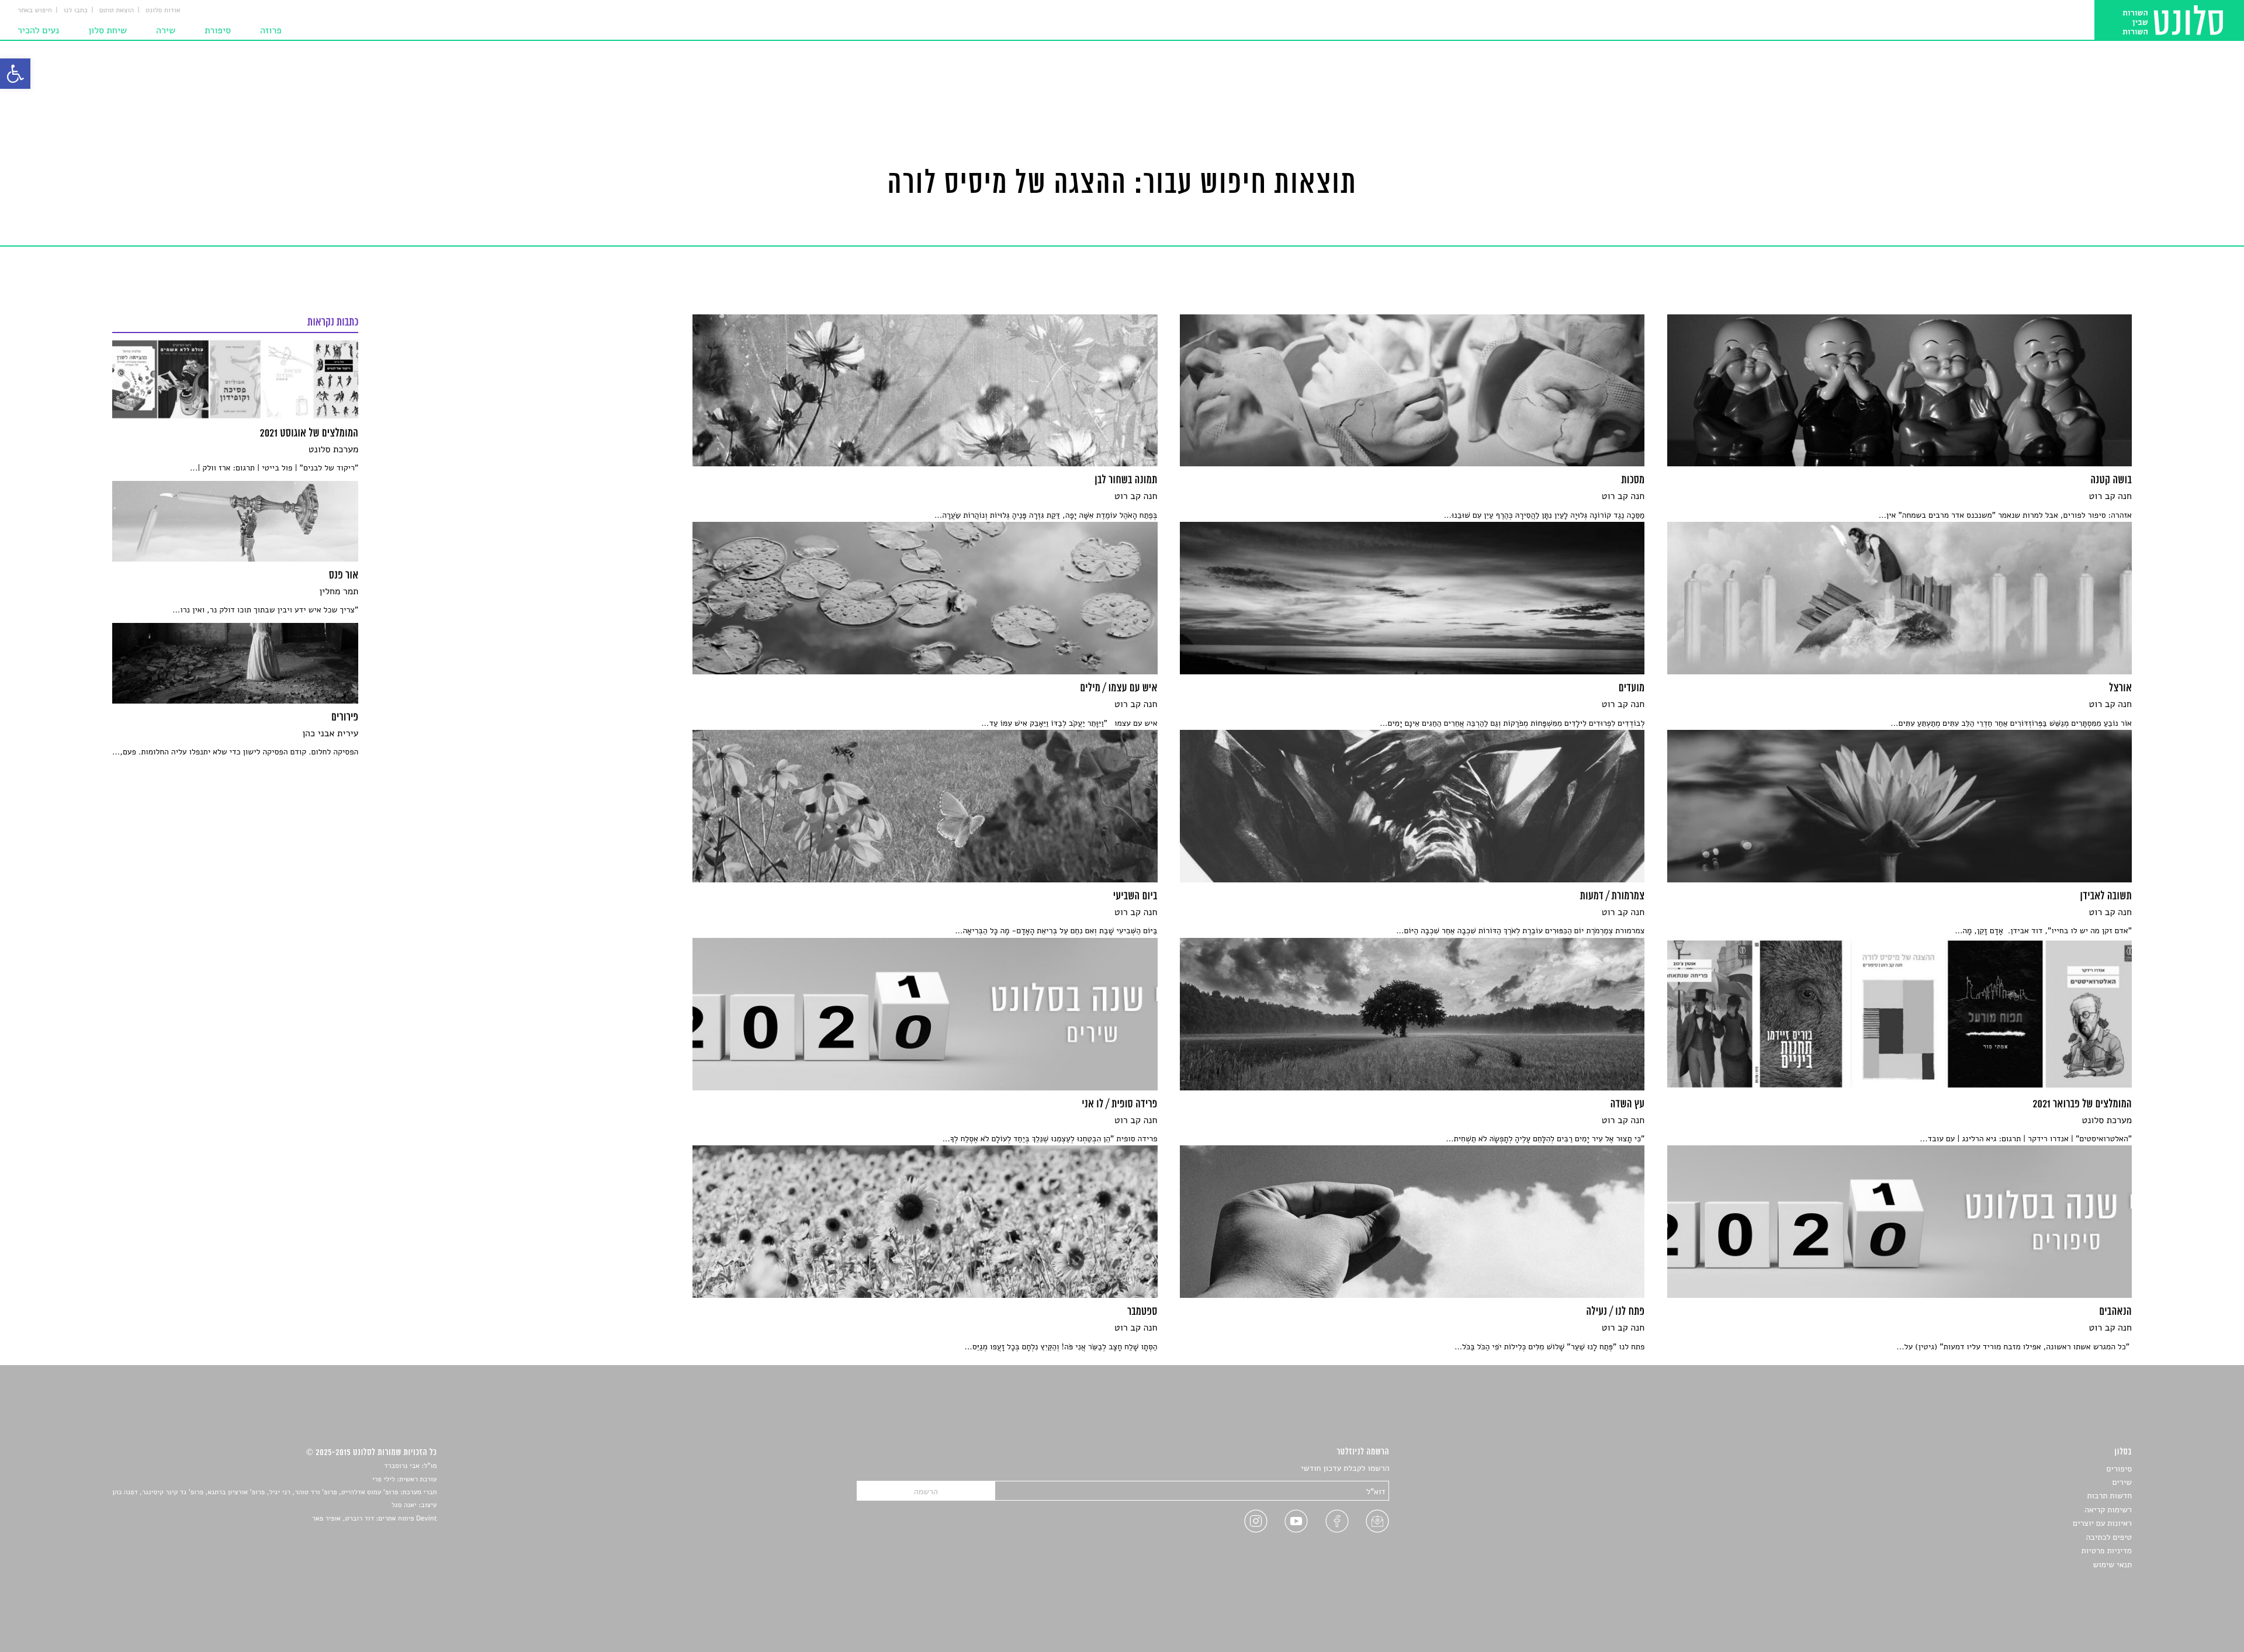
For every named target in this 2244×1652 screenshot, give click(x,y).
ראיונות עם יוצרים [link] (2102, 1523)
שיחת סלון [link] (108, 30)
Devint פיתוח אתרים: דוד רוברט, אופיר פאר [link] (374, 1519)
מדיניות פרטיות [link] (2107, 1551)
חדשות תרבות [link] (2109, 1496)
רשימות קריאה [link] (2108, 1510)
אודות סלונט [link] (163, 11)
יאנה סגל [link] (404, 1505)
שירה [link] (166, 30)
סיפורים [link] (2119, 1469)
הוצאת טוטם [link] (117, 11)
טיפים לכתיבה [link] (2109, 1537)
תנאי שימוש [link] (2112, 1565)
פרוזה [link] (271, 30)
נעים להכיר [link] (38, 30)
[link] (15, 74)
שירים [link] (2122, 1482)
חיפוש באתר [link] (35, 11)
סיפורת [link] (218, 30)
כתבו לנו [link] (76, 11)
